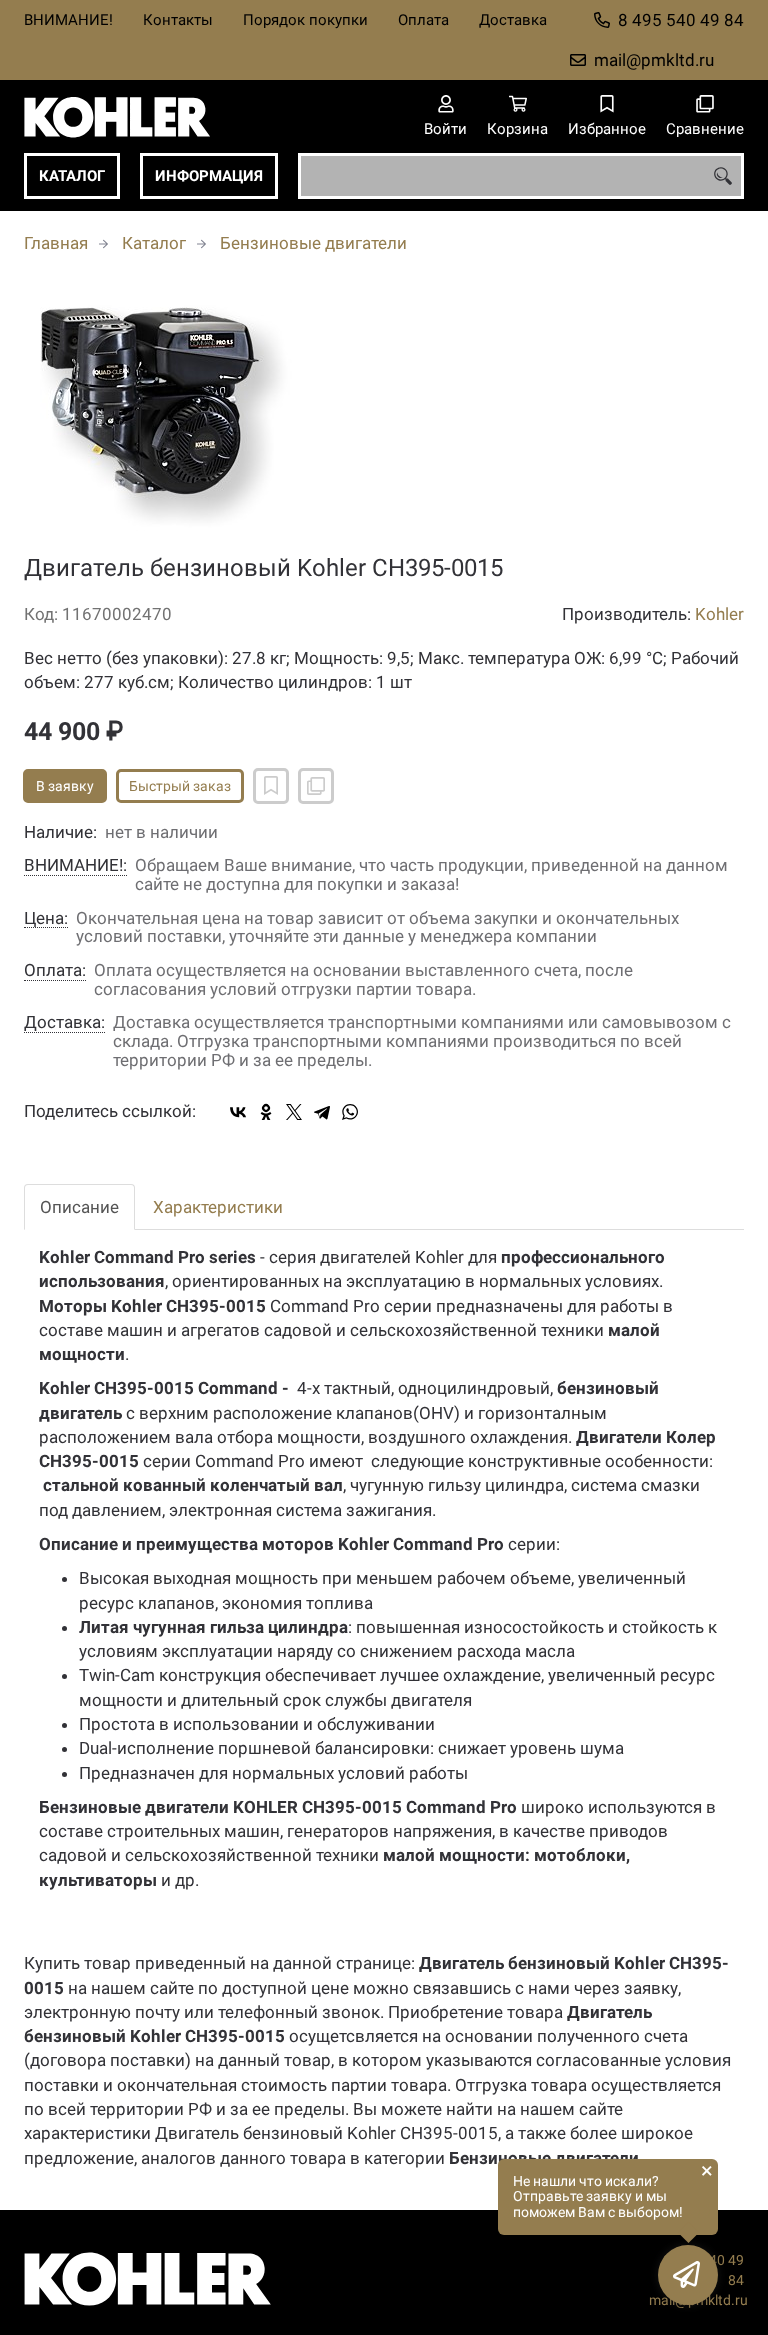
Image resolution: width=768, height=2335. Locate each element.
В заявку (65, 786)
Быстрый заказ (180, 786)
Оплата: (55, 970)
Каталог (72, 176)
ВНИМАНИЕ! (68, 20)
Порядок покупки (305, 20)
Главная (56, 243)
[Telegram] (322, 1112)
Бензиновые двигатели (313, 243)
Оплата (423, 20)
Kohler (719, 614)
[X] (294, 1112)
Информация (209, 176)
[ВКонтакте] (238, 1112)
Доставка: (64, 1022)
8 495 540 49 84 (681, 20)
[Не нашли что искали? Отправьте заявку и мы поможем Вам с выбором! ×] (688, 2275)
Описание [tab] (79, 1207)
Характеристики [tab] (218, 1207)
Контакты (178, 20)
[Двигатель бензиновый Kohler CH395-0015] (384, 415)
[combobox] (521, 176)
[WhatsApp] (350, 1112)
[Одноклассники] (266, 1112)
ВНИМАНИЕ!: (75, 865)
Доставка (513, 20)
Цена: (46, 918)
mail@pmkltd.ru (654, 60)
